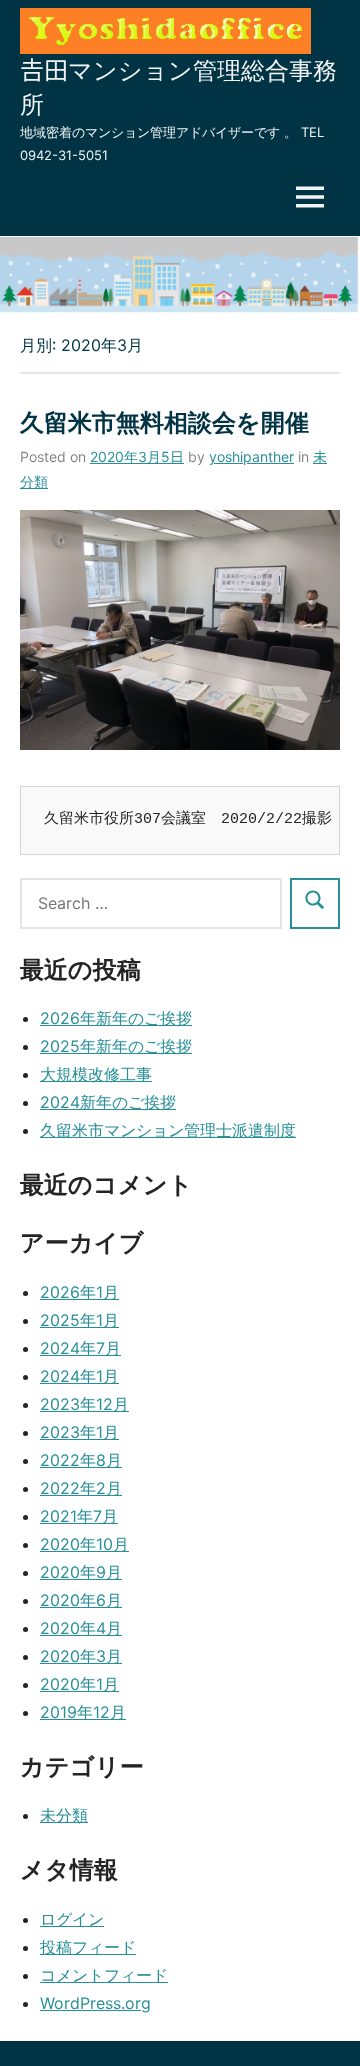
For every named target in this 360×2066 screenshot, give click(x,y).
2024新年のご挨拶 (108, 1102)
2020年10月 (84, 1544)
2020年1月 (79, 1684)
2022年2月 (81, 1488)
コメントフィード (104, 1975)
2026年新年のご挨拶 (116, 1018)
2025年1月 (79, 1320)
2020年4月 (81, 1628)
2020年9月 (81, 1572)
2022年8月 (81, 1460)
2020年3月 (81, 1656)
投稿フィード (88, 1947)
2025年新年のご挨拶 (116, 1046)
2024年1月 (79, 1376)
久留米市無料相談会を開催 (164, 422)
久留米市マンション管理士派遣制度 (168, 1130)
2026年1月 (79, 1292)
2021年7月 (79, 1516)
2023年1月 (79, 1432)
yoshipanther (251, 456)
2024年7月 (80, 1348)
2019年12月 (83, 1712)
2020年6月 (81, 1600)
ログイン (72, 1919)
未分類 (64, 1815)
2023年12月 (84, 1404)
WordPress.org (95, 2003)
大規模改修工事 (96, 1074)
